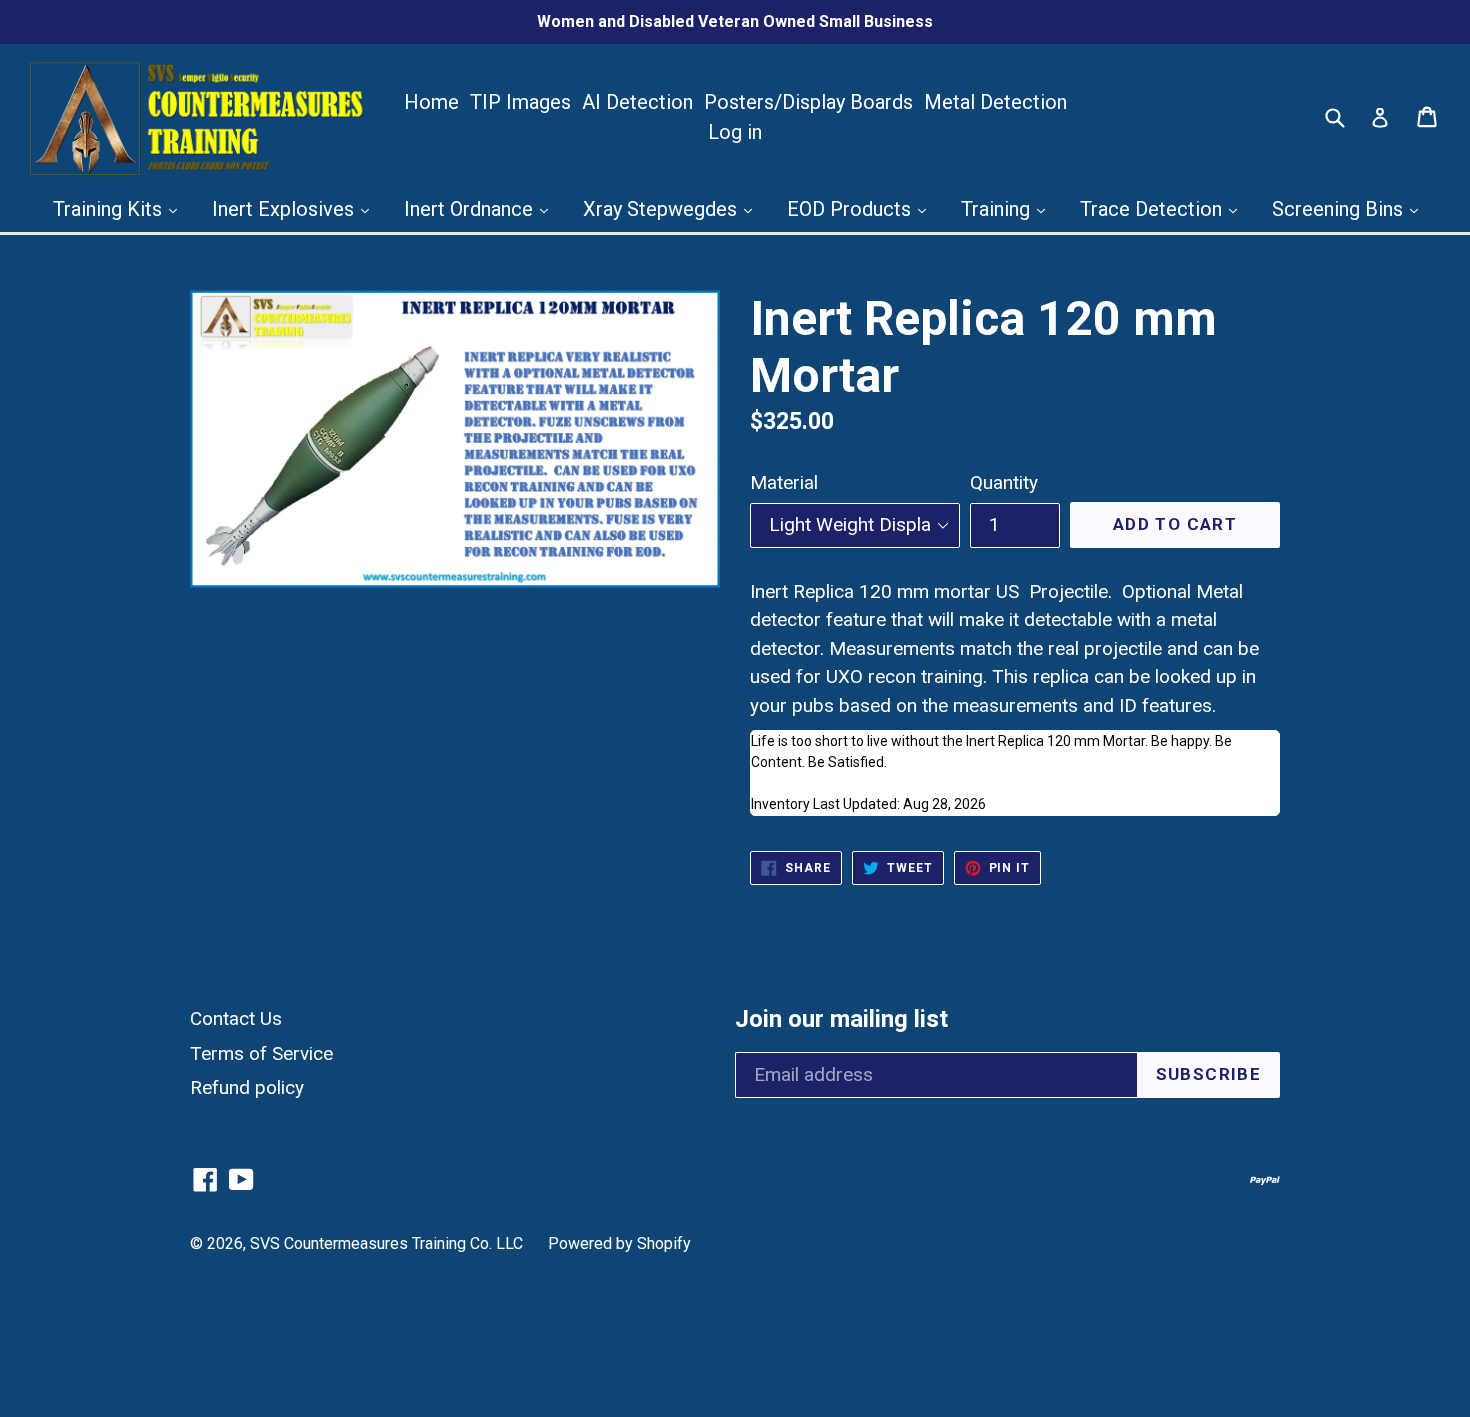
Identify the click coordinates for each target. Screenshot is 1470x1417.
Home (431, 102)
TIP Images (520, 102)
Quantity (1004, 482)
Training (998, 209)
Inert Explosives (285, 209)
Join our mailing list (841, 1019)
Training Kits (110, 209)
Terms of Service (261, 1053)
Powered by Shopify (619, 1243)
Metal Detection (995, 102)
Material (784, 482)
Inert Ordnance (471, 209)
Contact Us (236, 1018)
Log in (735, 132)
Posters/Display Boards (808, 102)
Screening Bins (1340, 209)
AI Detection (637, 102)
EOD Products (851, 209)
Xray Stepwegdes (662, 209)
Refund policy (247, 1087)
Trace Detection (1153, 209)
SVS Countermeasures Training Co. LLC (386, 1243)
